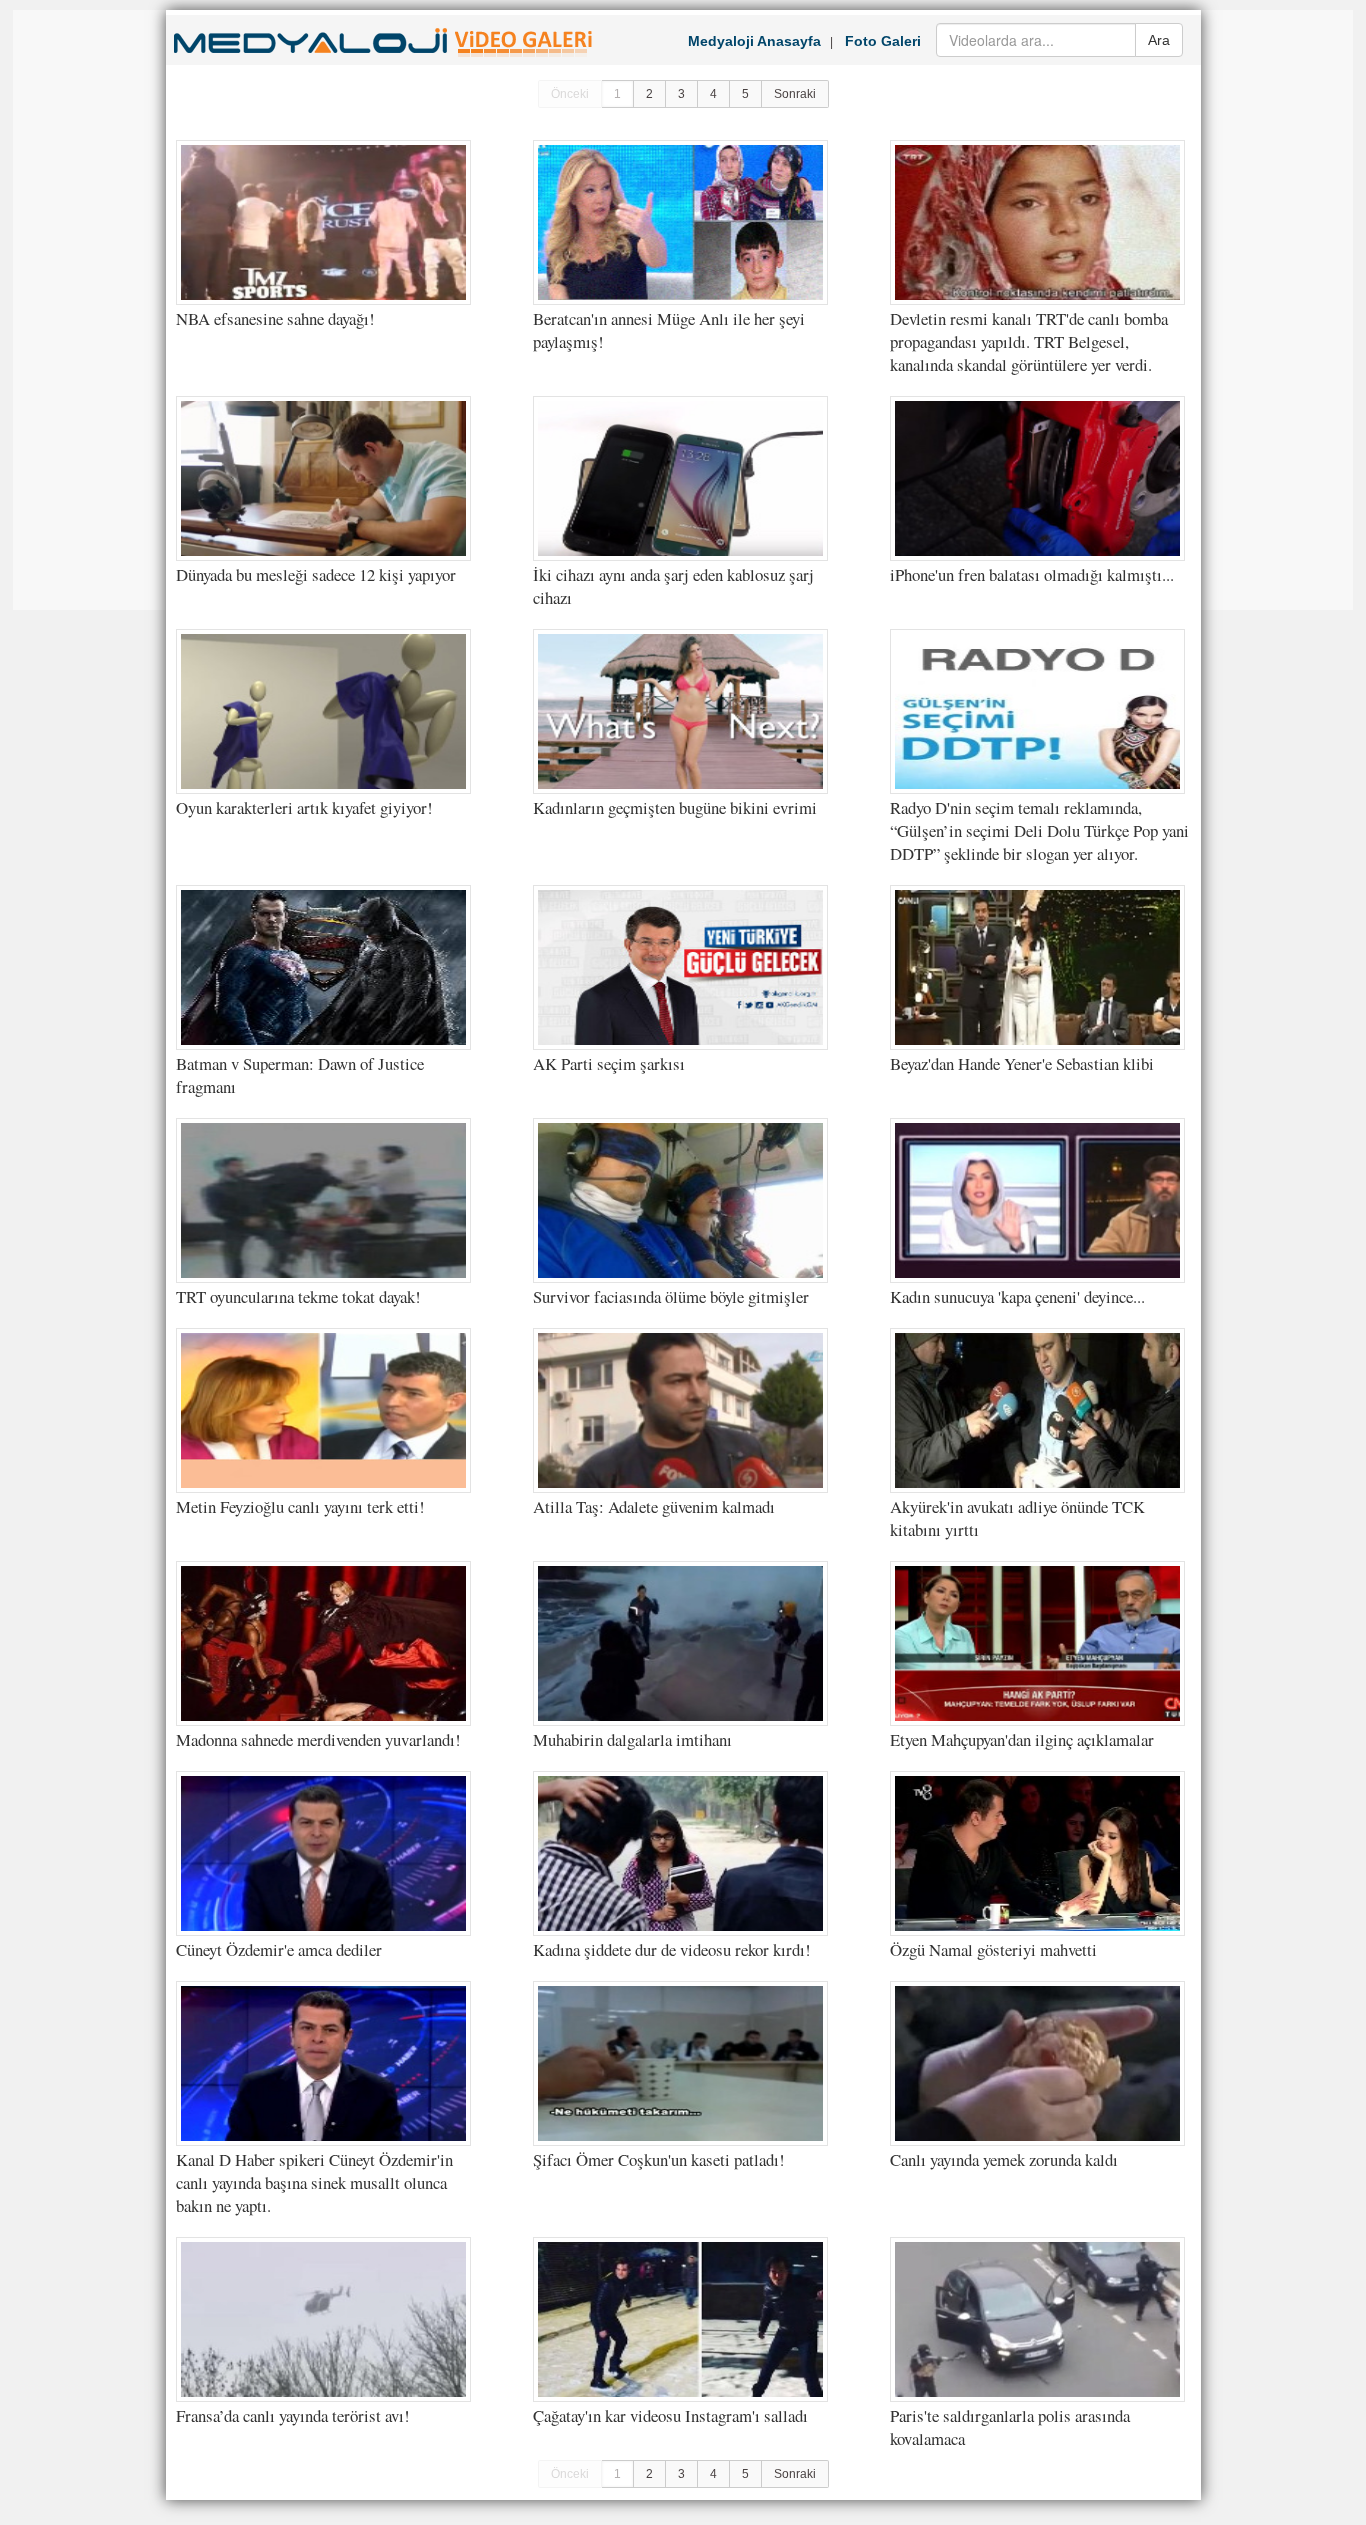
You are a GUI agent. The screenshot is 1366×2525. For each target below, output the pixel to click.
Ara (1159, 40)
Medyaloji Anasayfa (754, 41)
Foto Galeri (883, 41)
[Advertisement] (93, 310)
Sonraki (795, 94)
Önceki (570, 94)
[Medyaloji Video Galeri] (383, 59)
